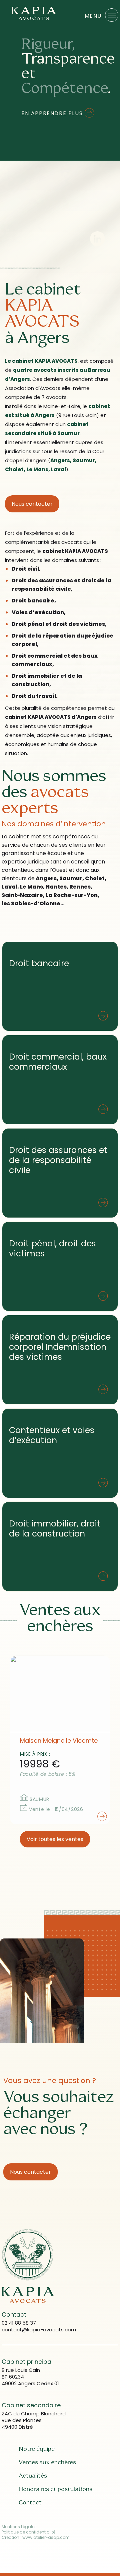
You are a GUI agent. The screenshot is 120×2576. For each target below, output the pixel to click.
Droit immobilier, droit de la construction (55, 1529)
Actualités (33, 2476)
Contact (30, 2502)
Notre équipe (37, 2449)
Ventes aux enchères (47, 2462)
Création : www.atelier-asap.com (36, 2538)
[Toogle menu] (112, 15)
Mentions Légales (19, 2527)
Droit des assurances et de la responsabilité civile (58, 1160)
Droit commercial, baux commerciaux (58, 1062)
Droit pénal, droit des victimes (52, 1249)
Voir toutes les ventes (55, 1839)
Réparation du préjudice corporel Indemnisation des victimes (60, 1347)
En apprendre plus (53, 113)
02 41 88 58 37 (19, 2323)
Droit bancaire (39, 963)
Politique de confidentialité (28, 2532)
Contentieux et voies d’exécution (52, 1435)
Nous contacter (32, 504)
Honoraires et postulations (55, 2489)
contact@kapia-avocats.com (39, 2330)
